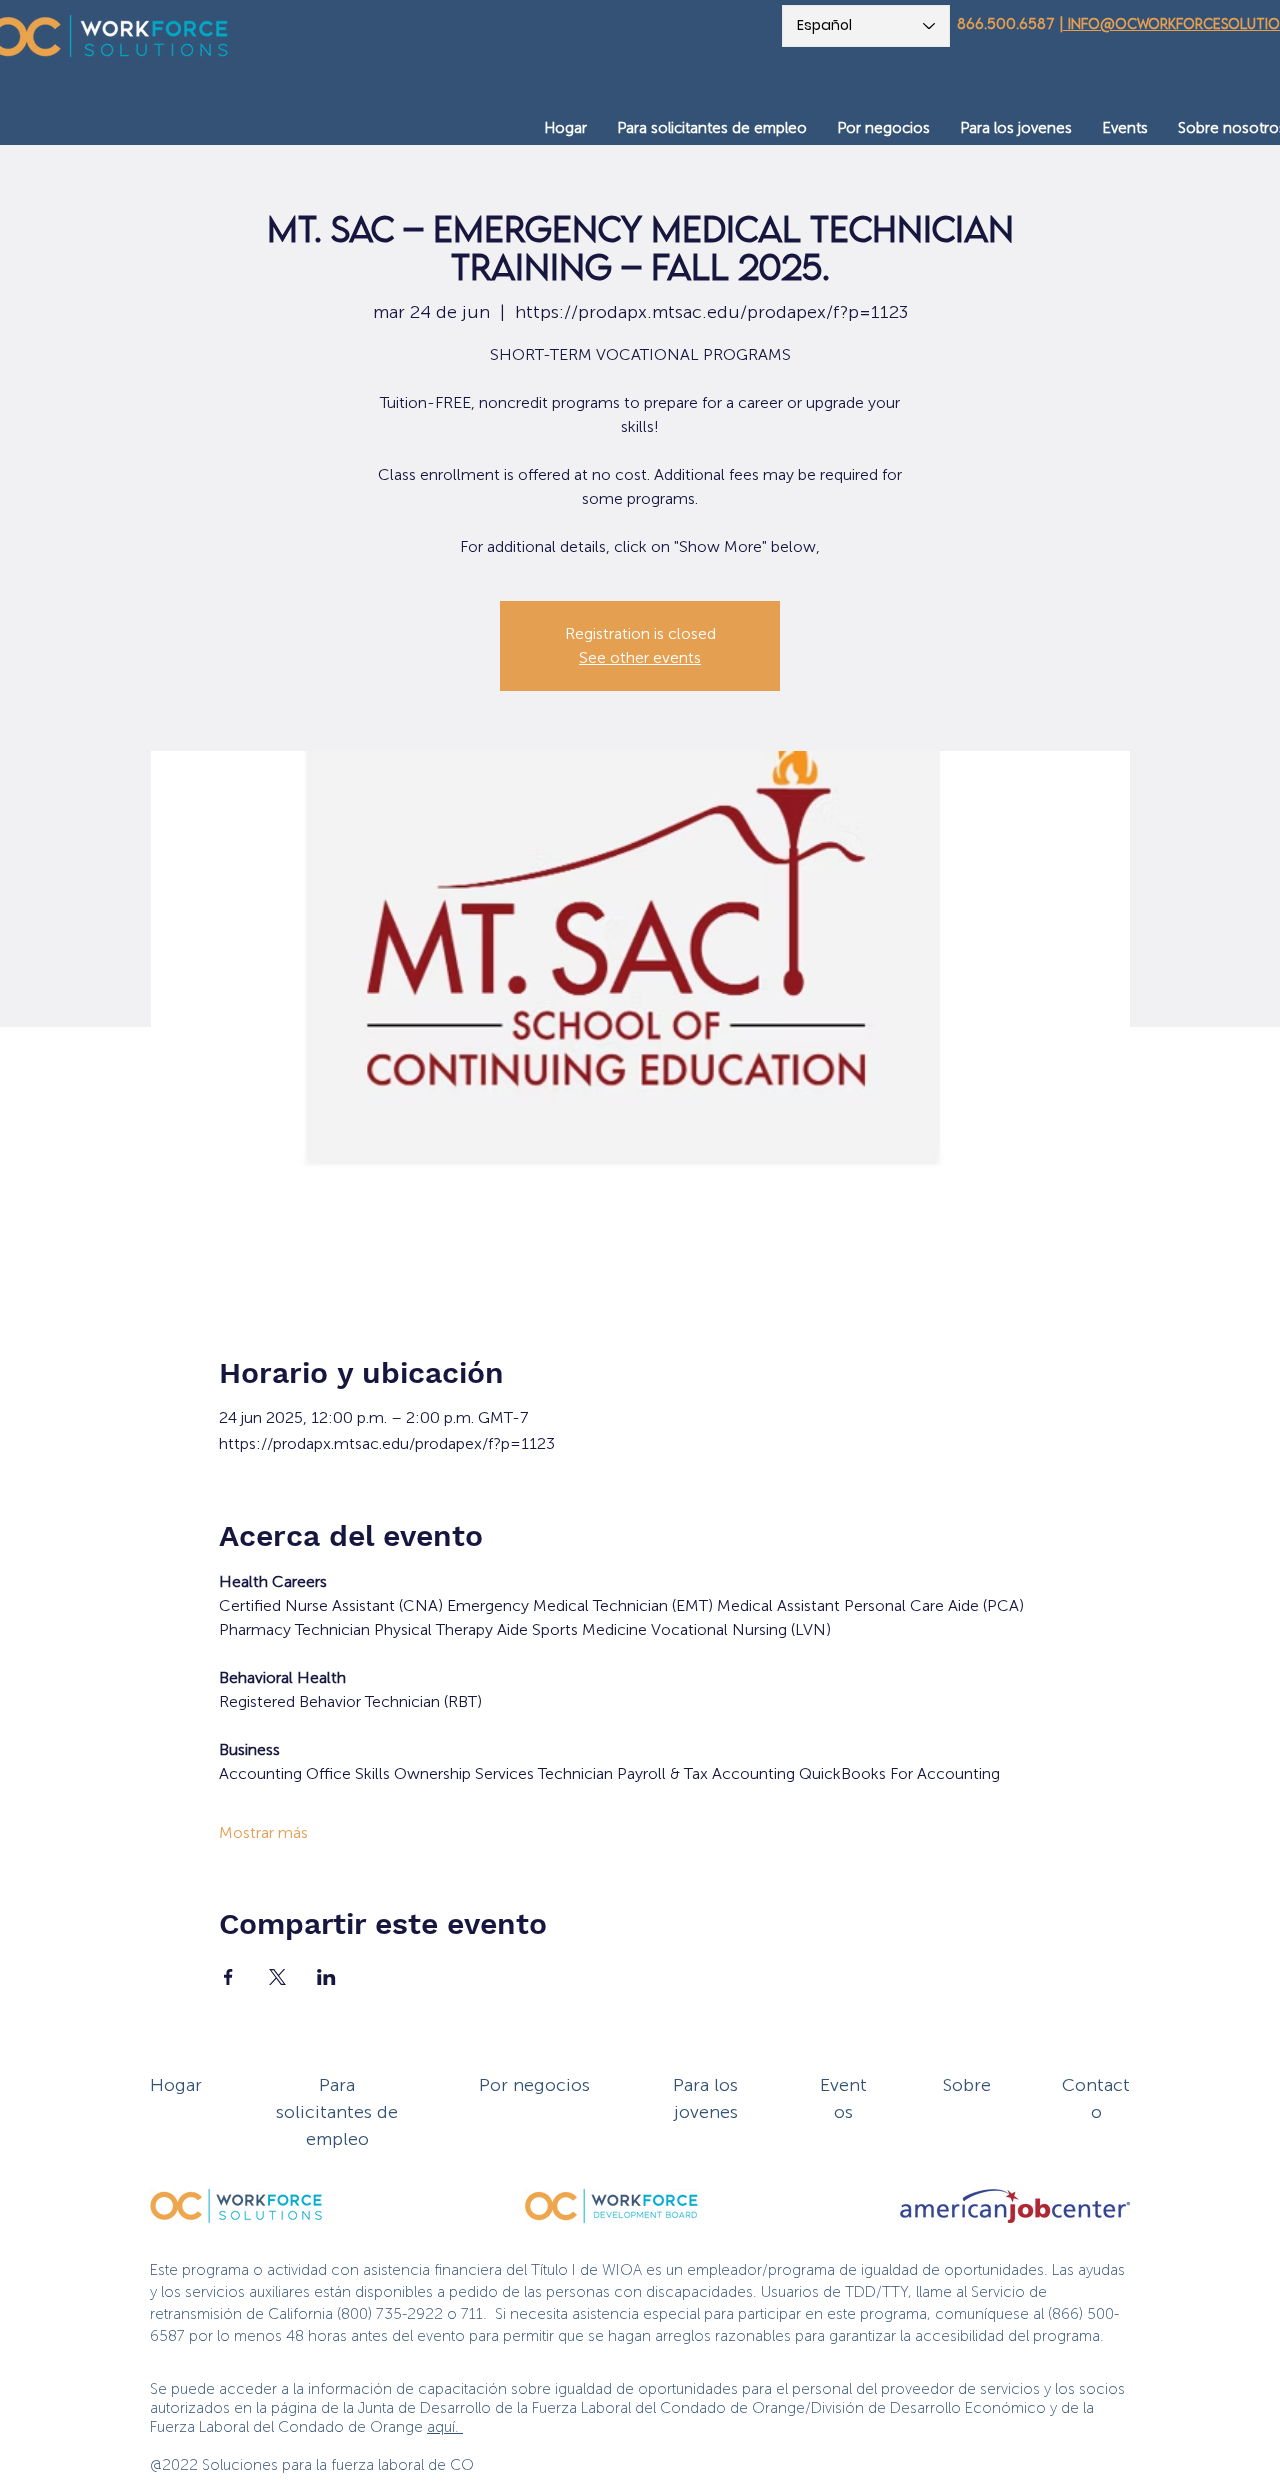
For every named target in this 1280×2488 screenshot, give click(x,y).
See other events (640, 657)
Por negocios (534, 2085)
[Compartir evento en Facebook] (228, 1977)
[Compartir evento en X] (277, 1977)
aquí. (445, 2427)
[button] (712, 128)
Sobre (967, 2085)
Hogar (176, 2085)
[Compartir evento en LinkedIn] (326, 1977)
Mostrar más (263, 1832)
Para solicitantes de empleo (337, 2112)
